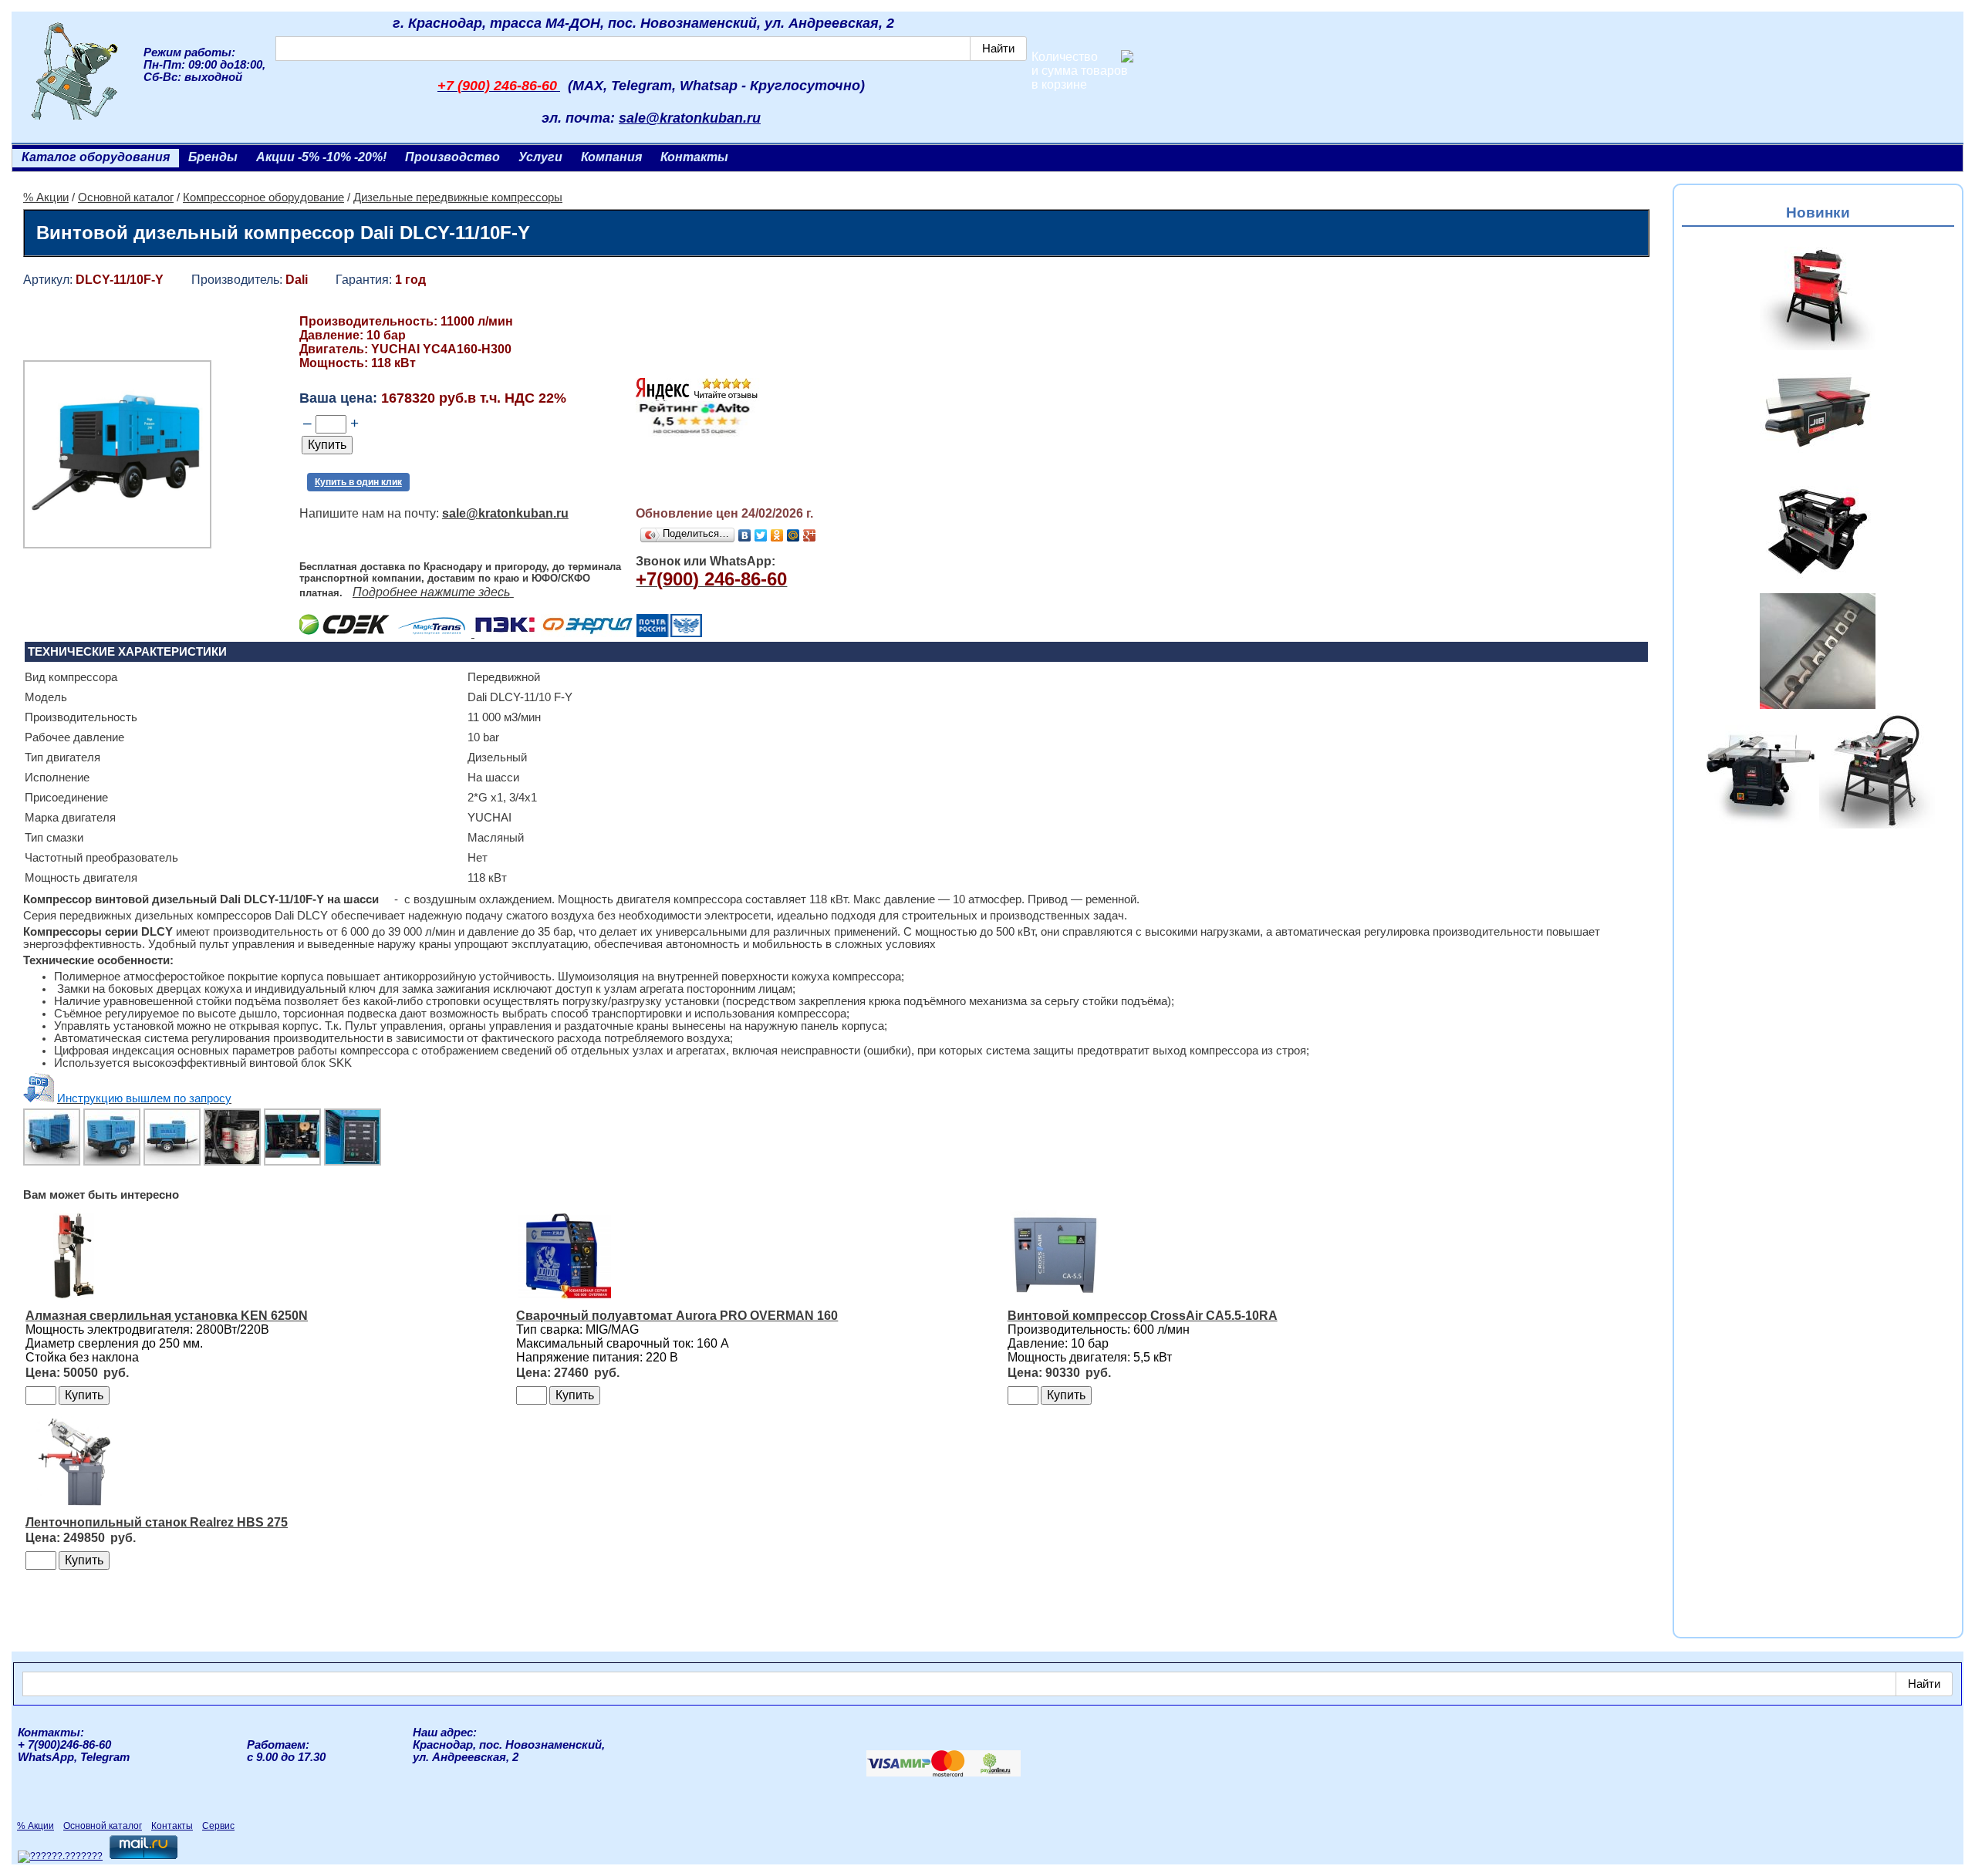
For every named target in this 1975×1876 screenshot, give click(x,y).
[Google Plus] (810, 535)
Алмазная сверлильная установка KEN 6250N (167, 1316)
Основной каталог (126, 197)
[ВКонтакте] (745, 535)
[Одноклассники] (777, 535)
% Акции (46, 197)
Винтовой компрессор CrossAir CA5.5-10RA (1143, 1316)
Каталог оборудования (96, 157)
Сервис (218, 1826)
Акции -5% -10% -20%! (321, 157)
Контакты (694, 157)
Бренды (213, 157)
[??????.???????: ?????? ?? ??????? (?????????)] (60, 1857)
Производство (452, 157)
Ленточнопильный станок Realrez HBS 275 (157, 1522)
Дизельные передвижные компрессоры (458, 197)
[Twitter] (761, 535)
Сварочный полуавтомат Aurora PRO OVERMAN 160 (677, 1316)
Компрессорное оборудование (263, 197)
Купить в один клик (358, 482)
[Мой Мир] (793, 535)
